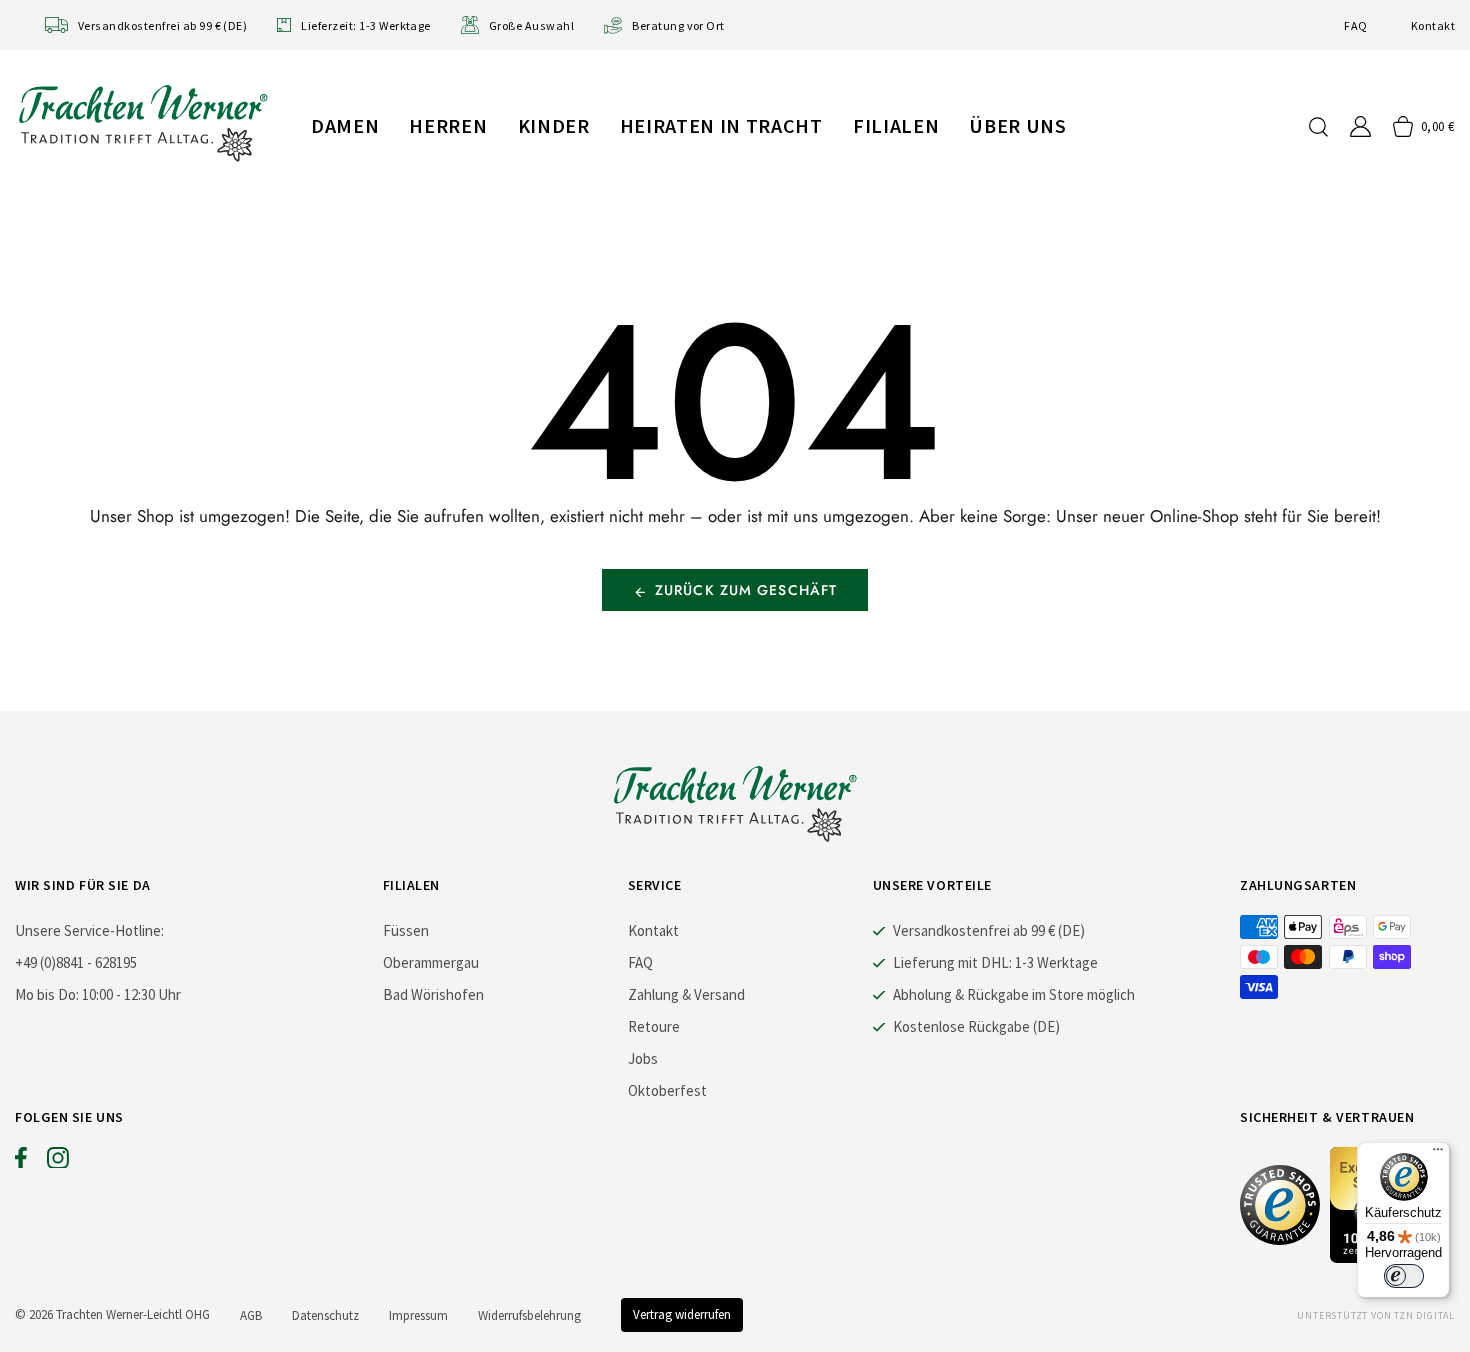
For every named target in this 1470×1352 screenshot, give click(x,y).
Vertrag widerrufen (682, 1314)
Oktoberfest (667, 1090)
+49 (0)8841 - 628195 (76, 962)
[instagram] (58, 1162)
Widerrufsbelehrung (529, 1315)
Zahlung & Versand (686, 994)
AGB (251, 1315)
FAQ (1355, 25)
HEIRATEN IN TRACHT (721, 125)
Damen (345, 125)
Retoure (654, 1026)
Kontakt (1433, 25)
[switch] (1404, 1276)
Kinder (554, 125)
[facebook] (21, 1162)
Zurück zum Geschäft (746, 590)
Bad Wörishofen (433, 994)
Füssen (406, 930)
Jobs (643, 1058)
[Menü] (1438, 1154)
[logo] (143, 122)
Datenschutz (325, 1315)
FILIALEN (896, 125)
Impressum (418, 1315)
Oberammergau (431, 962)
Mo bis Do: (47, 994)
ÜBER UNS (1017, 125)
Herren (448, 125)
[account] (1360, 126)
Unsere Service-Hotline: (89, 930)
